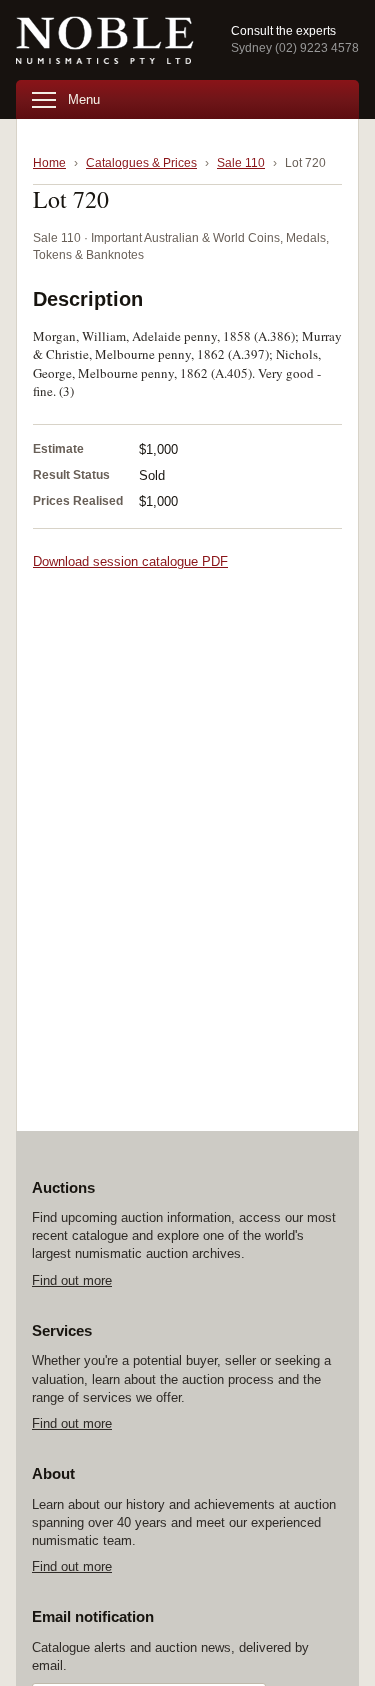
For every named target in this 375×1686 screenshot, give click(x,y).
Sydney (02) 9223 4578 (295, 48)
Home (49, 163)
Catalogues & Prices (141, 163)
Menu (84, 99)
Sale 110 (241, 163)
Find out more (72, 1280)
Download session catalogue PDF (130, 561)
